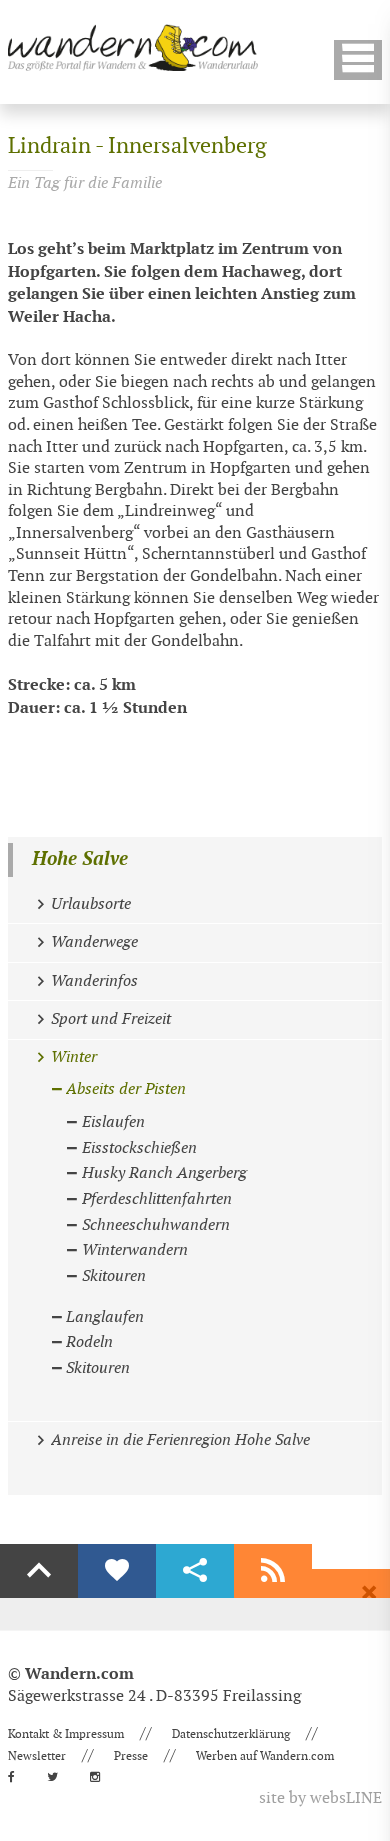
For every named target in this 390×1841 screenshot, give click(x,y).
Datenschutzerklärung (231, 1734)
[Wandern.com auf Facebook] (17, 1777)
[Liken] (117, 1571)
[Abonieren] (273, 1571)
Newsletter (37, 1756)
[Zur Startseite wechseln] (133, 47)
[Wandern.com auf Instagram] (101, 1777)
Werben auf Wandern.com (265, 1756)
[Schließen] (369, 1593)
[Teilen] (195, 1571)
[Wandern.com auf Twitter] (58, 1777)
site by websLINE (320, 1798)
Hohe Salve (80, 859)
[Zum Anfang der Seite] (39, 1571)
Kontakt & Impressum (66, 1734)
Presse (131, 1756)
